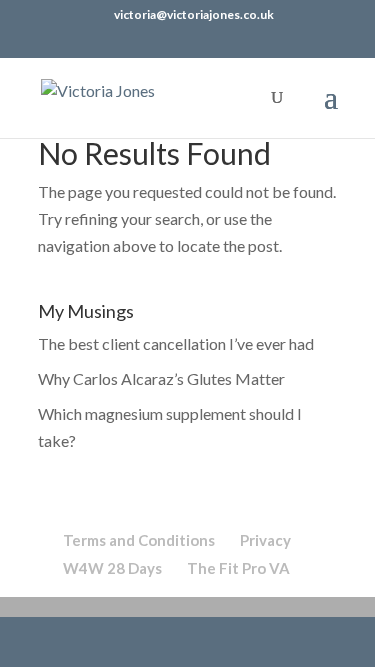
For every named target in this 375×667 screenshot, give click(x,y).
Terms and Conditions (139, 540)
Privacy (265, 540)
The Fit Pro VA (238, 568)
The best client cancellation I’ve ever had (176, 343)
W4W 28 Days (112, 568)
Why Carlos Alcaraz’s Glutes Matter (161, 378)
